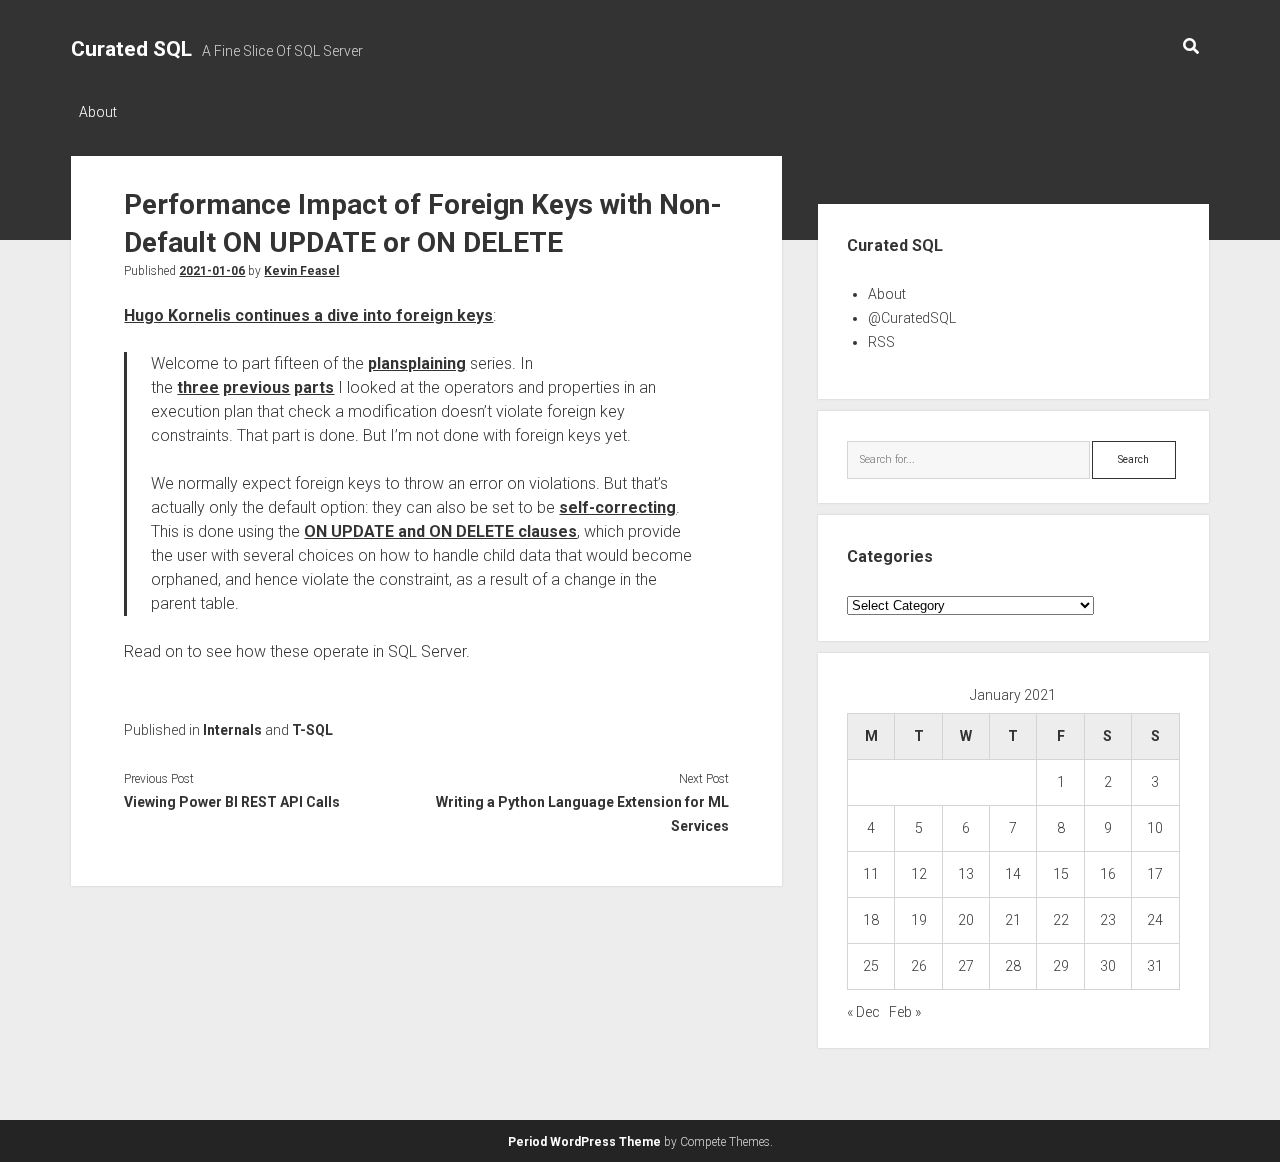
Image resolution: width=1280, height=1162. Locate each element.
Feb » (905, 1012)
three (198, 387)
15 (1061, 874)
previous (256, 387)
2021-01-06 (212, 271)
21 (1013, 920)
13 (966, 874)
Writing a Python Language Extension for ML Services (582, 814)
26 (919, 966)
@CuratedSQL (912, 318)
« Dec (863, 1012)
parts (314, 387)
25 (871, 966)
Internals (232, 730)
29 (1061, 966)
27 (966, 966)
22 (1061, 920)
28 (1013, 966)
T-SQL (312, 730)
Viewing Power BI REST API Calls (232, 802)
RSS (881, 342)
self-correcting (617, 507)
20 (966, 920)
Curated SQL (131, 49)
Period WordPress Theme (584, 1142)
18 (871, 920)
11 (871, 874)
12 (919, 874)
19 (919, 920)
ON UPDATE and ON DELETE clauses (440, 531)
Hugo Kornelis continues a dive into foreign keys (308, 315)
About (98, 112)
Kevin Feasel (301, 271)
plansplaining (417, 363)
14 (1013, 874)
